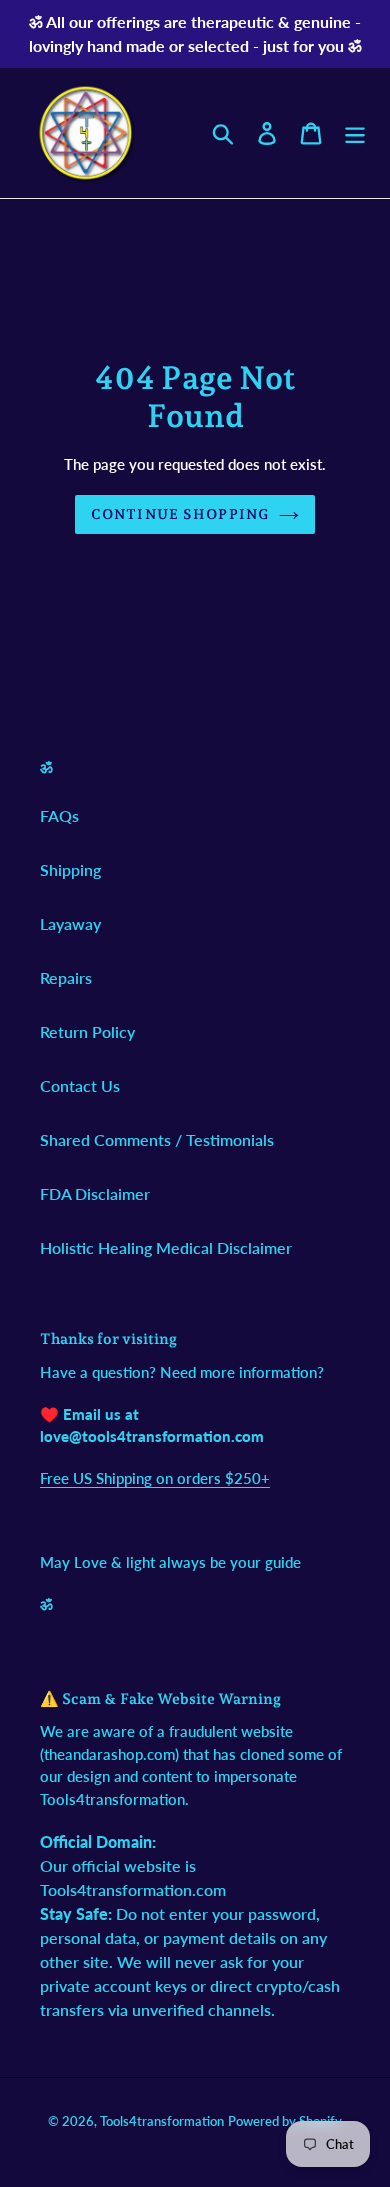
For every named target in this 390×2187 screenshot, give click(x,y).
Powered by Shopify (285, 2121)
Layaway (70, 923)
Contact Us (80, 1085)
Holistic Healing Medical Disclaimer (166, 1247)
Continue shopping (180, 514)
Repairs (66, 977)
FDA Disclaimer (95, 1193)
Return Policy (87, 1031)
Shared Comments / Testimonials (157, 1139)
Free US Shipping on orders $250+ (155, 1478)
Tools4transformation (162, 2121)
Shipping (70, 869)
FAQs (59, 815)
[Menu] (355, 132)
